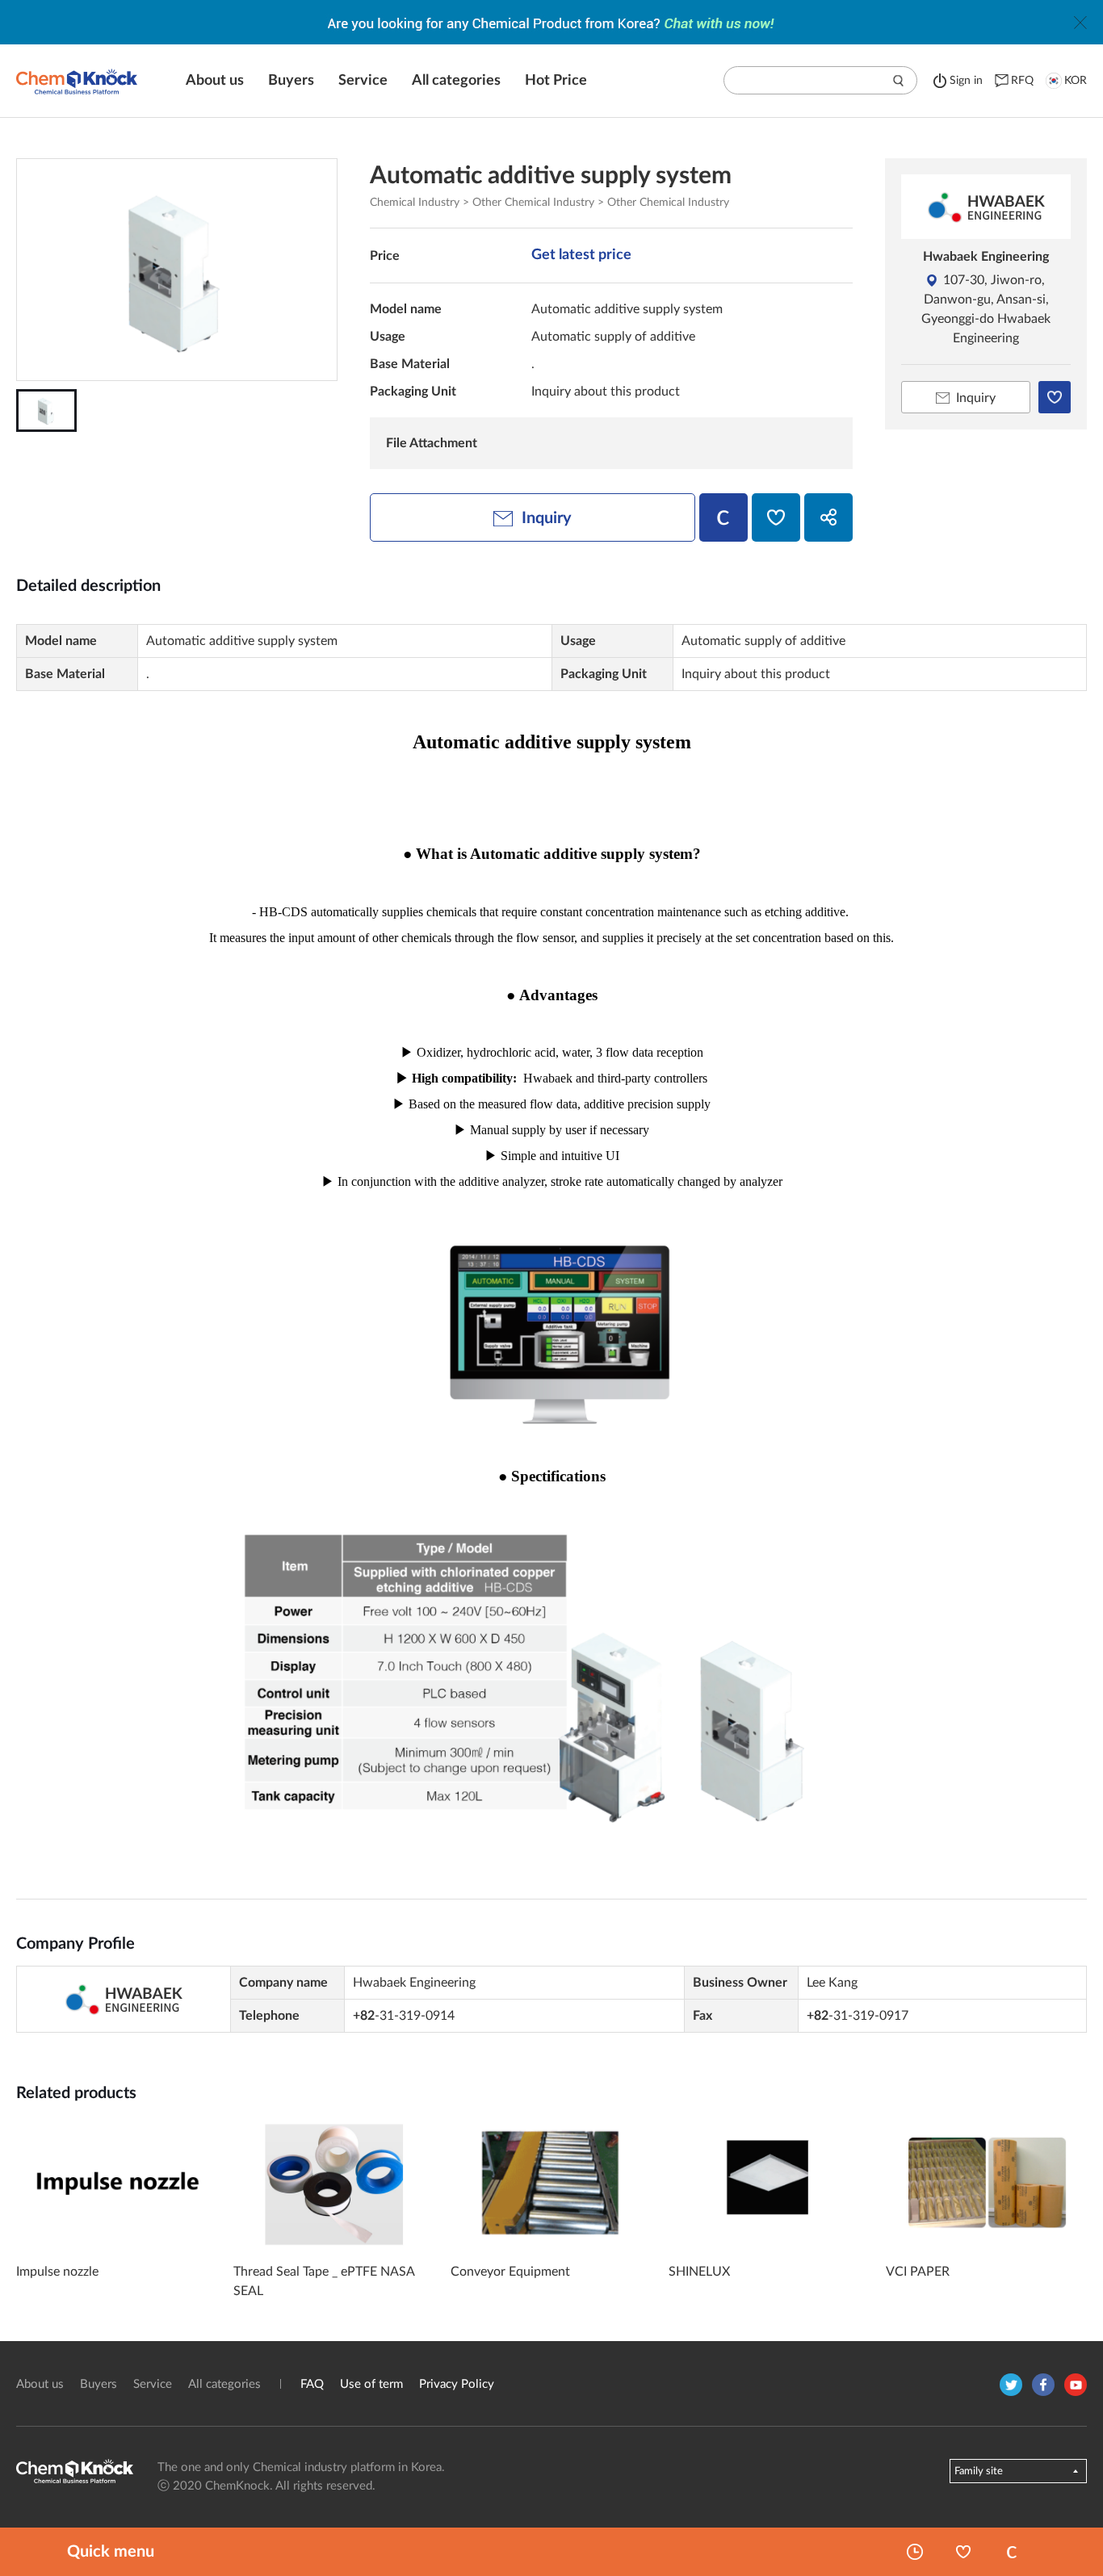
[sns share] (828, 517)
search (899, 81)
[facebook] (1043, 2385)
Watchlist (963, 2552)
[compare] (723, 517)
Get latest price (581, 255)
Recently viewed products (915, 2552)
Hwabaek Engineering (986, 257)
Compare (1012, 2552)
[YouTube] (1076, 2385)
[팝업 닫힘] (1080, 23)
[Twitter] (1011, 2385)
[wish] (776, 517)
